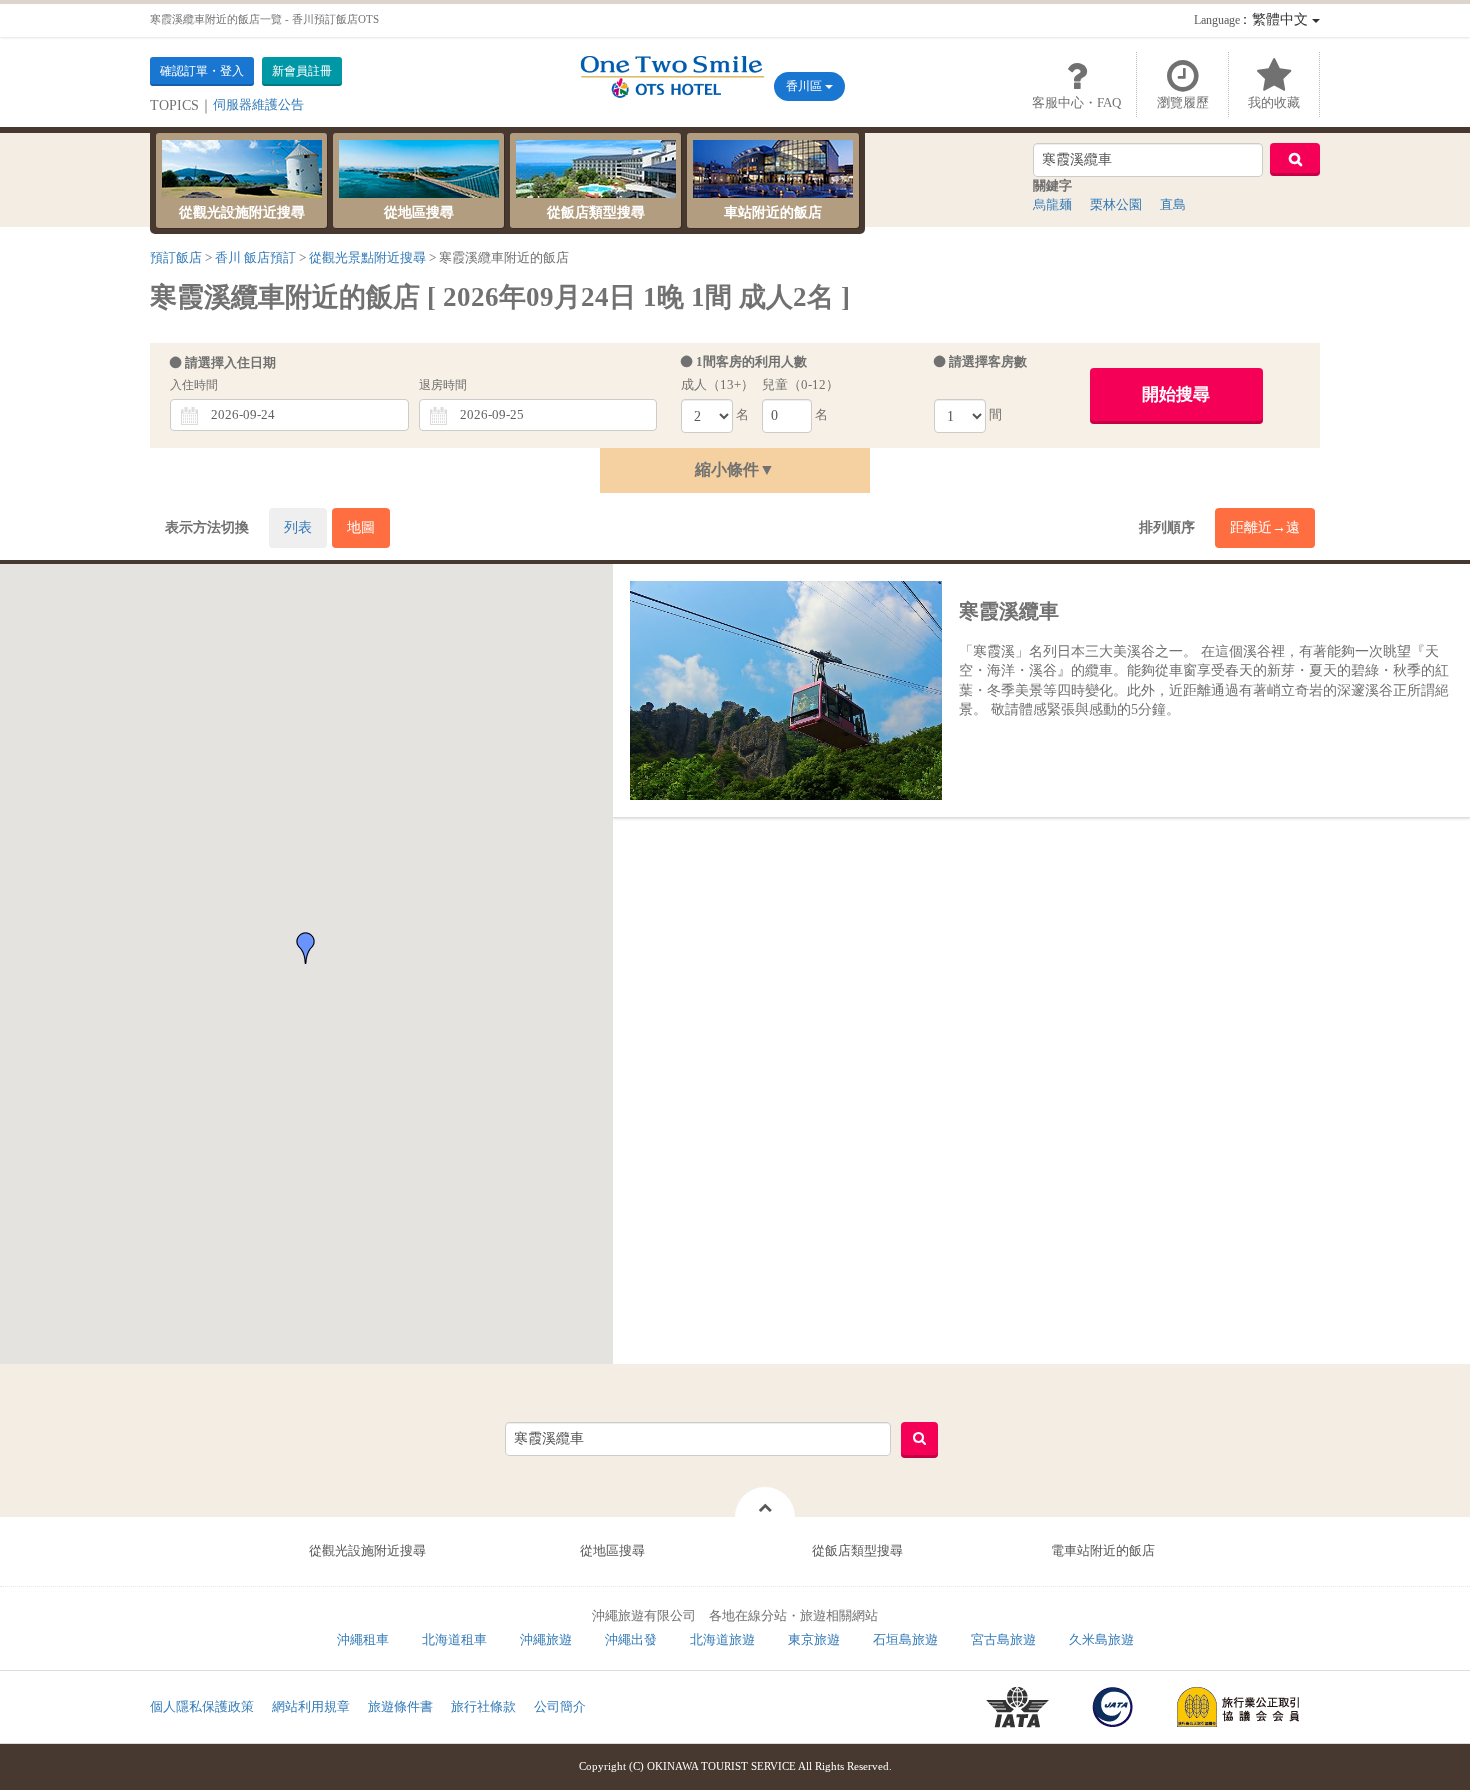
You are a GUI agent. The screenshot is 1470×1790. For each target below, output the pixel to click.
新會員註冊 (302, 71)
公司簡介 (560, 1706)
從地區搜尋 (419, 212)
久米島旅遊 (1101, 1639)
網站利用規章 (311, 1706)
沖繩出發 (631, 1639)
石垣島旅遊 (905, 1639)
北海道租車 (454, 1639)
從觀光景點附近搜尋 (367, 257)
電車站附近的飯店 (1103, 1550)
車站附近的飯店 (773, 212)
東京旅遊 (814, 1639)
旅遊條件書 (400, 1706)
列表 (298, 527)
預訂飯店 (176, 257)
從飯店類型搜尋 (596, 212)
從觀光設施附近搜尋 (242, 212)
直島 (1173, 204)
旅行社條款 (483, 1706)
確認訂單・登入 (202, 71)
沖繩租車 (363, 1639)
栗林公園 (1116, 204)
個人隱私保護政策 (202, 1706)
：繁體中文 (1253, 19)
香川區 (805, 86)
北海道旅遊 (722, 1639)
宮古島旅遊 (1003, 1639)
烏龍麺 (1052, 204)
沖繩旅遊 (546, 1639)
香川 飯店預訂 (255, 257)
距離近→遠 (1265, 527)
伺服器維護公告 (258, 104)
